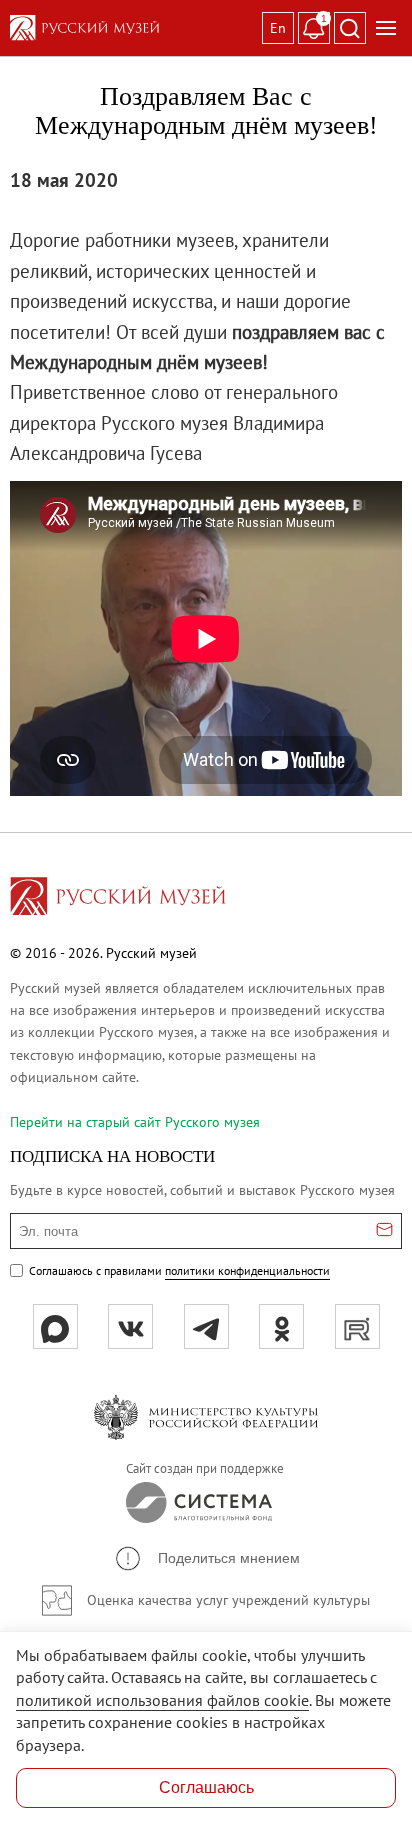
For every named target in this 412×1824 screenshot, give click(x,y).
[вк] (130, 1326)
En (278, 28)
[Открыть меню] (386, 28)
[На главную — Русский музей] (132, 28)
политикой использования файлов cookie (162, 1700)
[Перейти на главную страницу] (118, 899)
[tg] (206, 1326)
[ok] (281, 1326)
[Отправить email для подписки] (384, 1231)
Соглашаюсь (206, 1787)
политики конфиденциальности (247, 1270)
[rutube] (357, 1326)
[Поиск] (350, 28)
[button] (206, 1558)
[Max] (55, 1326)
